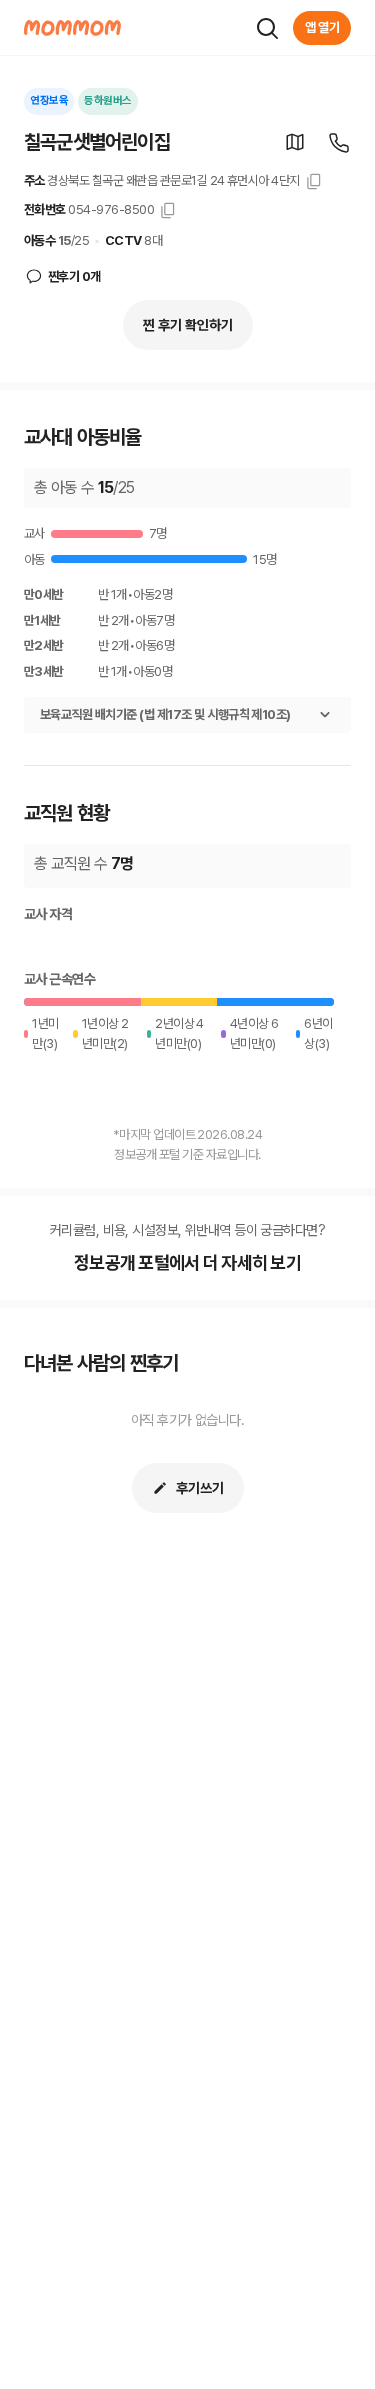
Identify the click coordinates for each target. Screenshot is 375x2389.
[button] (295, 142)
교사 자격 (48, 914)
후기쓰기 (200, 1488)
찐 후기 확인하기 (188, 325)
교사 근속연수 (59, 979)
